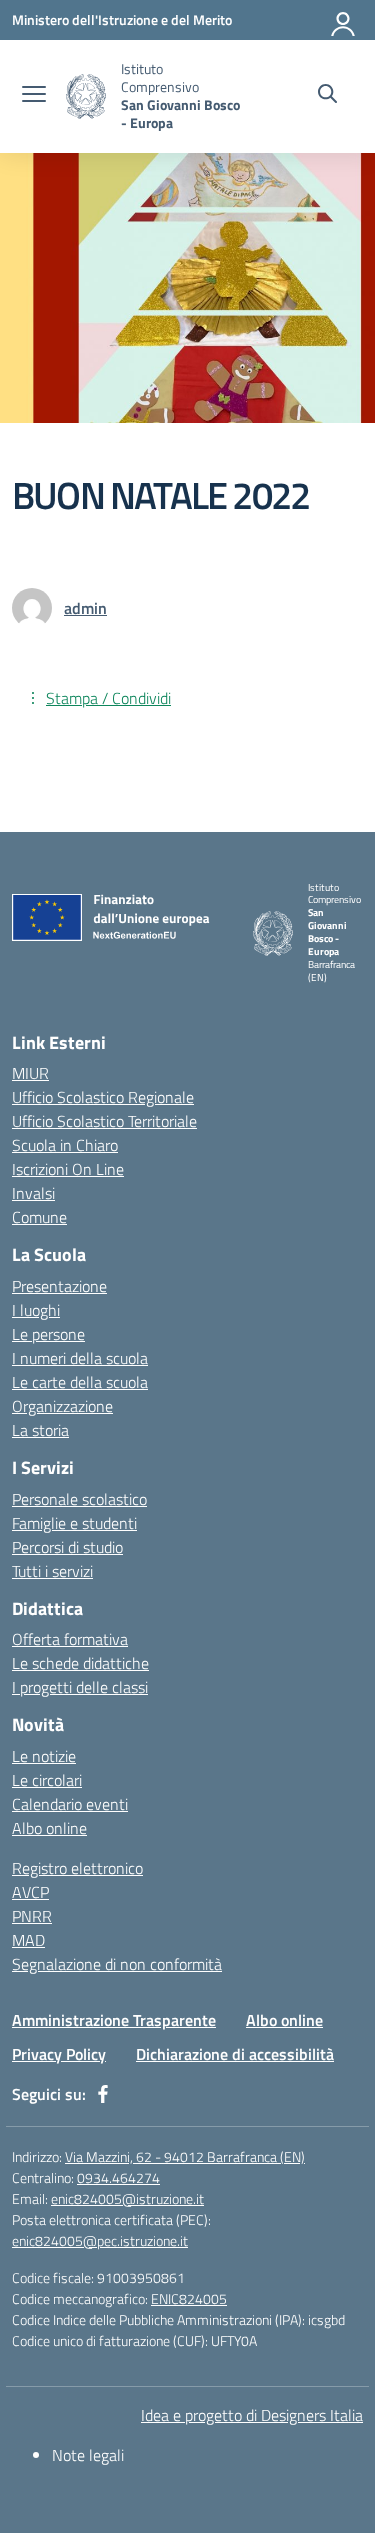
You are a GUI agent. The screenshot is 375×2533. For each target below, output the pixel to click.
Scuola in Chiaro (65, 1145)
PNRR (32, 1916)
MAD (28, 1940)
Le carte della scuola (80, 1382)
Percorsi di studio (67, 1547)
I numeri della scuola (80, 1358)
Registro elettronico (77, 1868)
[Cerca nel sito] (327, 96)
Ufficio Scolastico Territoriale (104, 1121)
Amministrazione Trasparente (114, 2020)
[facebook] (103, 2094)
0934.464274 (118, 2177)
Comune (39, 1217)
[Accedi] (344, 20)
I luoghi (36, 1310)
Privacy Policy (59, 2054)
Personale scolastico (79, 1499)
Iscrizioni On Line (68, 1169)
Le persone (48, 1334)
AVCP (30, 1892)
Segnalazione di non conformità (117, 1964)
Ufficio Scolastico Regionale (103, 1097)
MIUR (30, 1073)
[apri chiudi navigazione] (34, 96)
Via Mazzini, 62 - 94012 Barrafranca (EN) (185, 2156)
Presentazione (59, 1286)
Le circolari (47, 1780)
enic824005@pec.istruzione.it (100, 2240)
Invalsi (33, 1193)
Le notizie (44, 1756)
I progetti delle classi (80, 1687)
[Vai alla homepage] (86, 96)
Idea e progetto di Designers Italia (252, 2415)
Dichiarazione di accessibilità (235, 2054)
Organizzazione (62, 1406)
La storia (40, 1430)
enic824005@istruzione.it (127, 2198)
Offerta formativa (70, 1639)
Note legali (88, 2455)
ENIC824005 (189, 2298)
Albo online (49, 1828)
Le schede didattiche (80, 1663)
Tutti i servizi (52, 1571)
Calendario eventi (70, 1804)
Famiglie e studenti (74, 1523)
